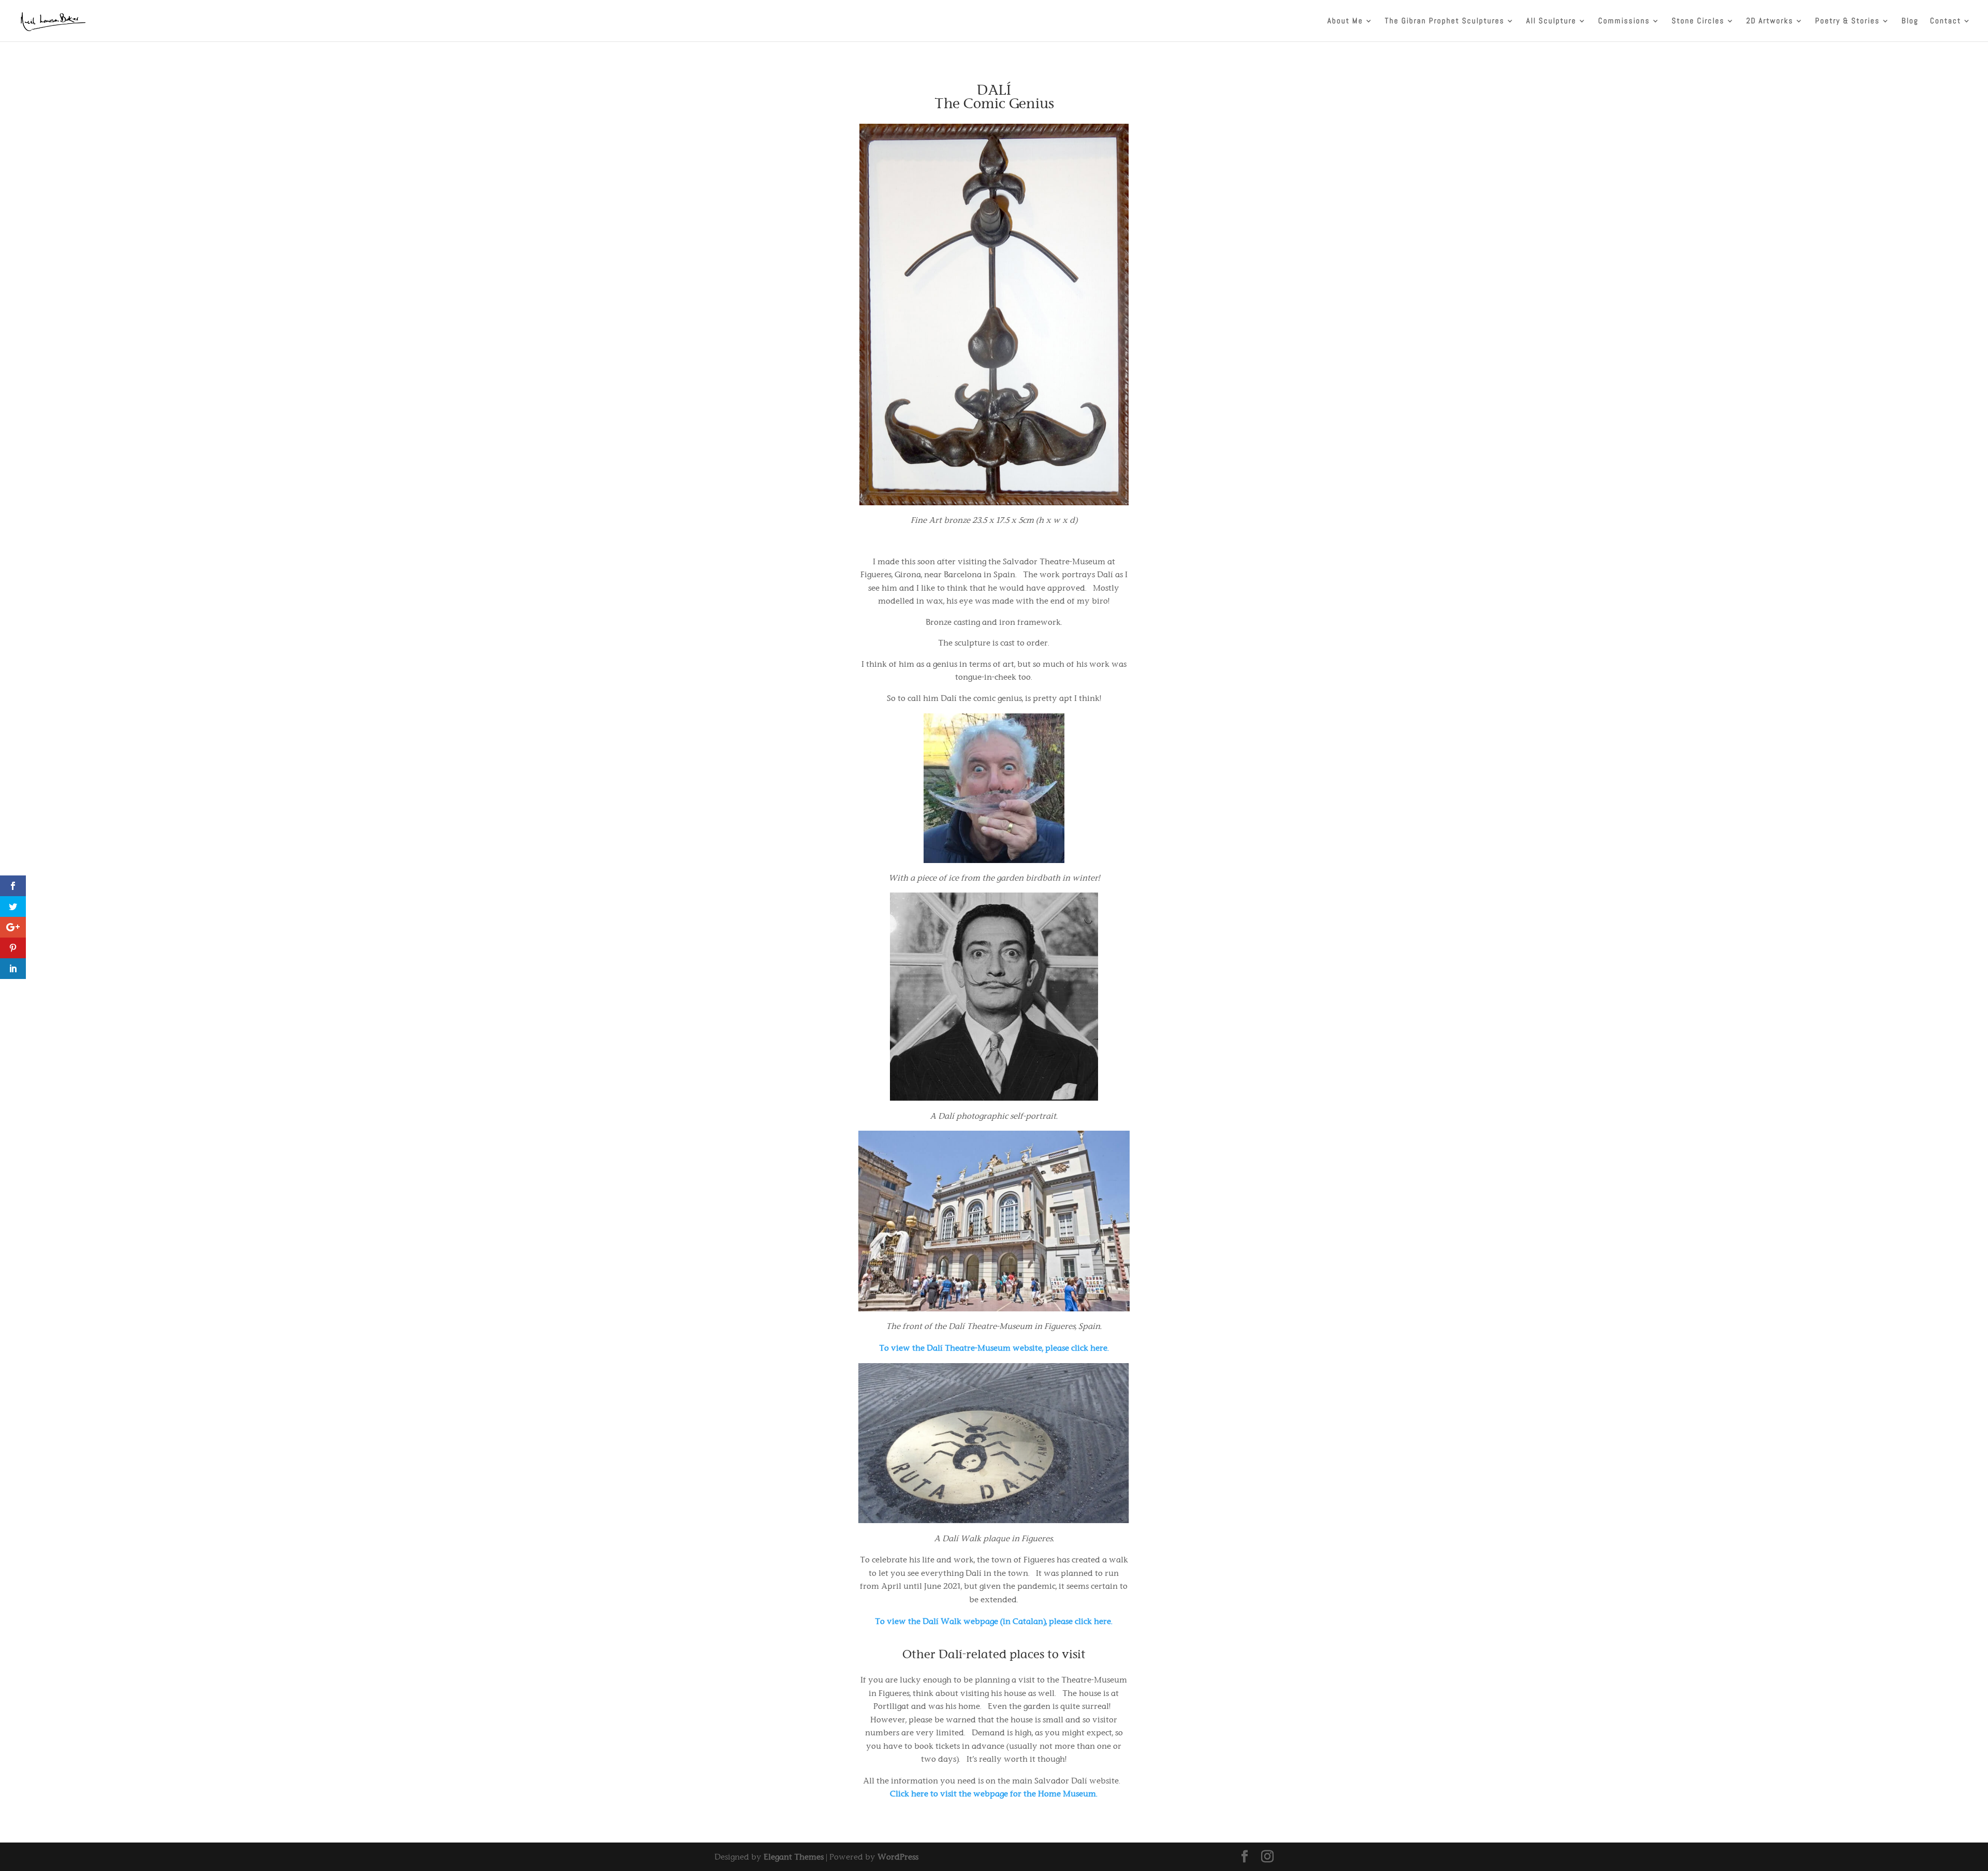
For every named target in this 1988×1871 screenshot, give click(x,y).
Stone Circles (1698, 21)
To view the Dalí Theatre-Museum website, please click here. (994, 1348)
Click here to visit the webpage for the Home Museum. (994, 1794)
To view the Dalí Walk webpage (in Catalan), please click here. (994, 1621)
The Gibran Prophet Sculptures (1445, 21)
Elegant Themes (794, 1857)
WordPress (898, 1857)
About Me (1345, 21)
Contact (1946, 21)
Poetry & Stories (1847, 21)
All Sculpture (1551, 21)
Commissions (1624, 21)
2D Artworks (1770, 21)
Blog (1910, 21)
